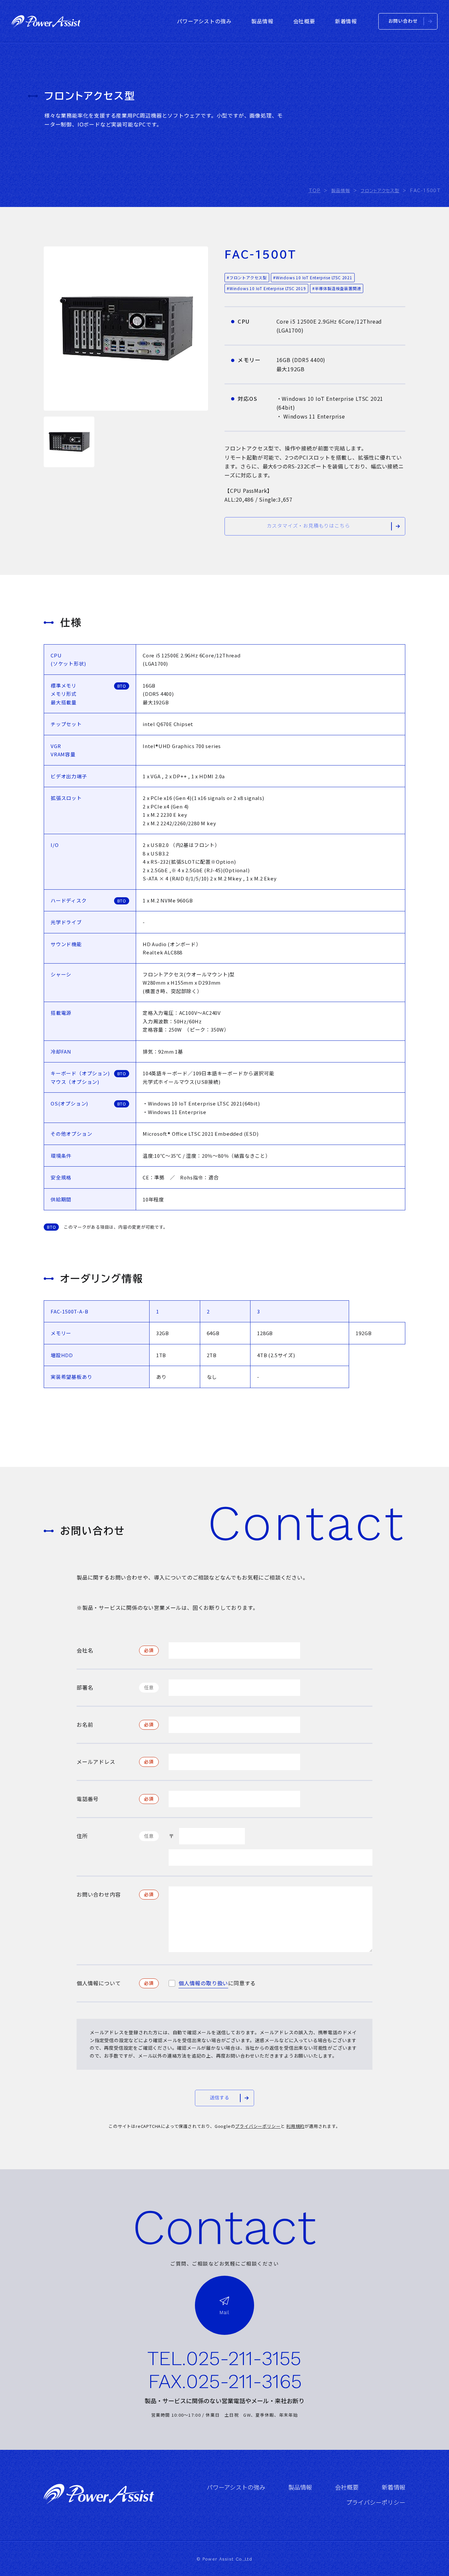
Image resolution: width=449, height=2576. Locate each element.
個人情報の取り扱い (203, 1983)
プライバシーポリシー (258, 2126)
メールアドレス (96, 1762)
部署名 (85, 1687)
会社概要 (347, 2487)
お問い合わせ (403, 21)
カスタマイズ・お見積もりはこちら (308, 526)
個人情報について (99, 1983)
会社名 (85, 1650)
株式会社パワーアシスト (46, 21)
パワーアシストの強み (236, 2487)
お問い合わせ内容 (99, 1894)
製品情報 (300, 2487)
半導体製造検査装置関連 (338, 288)
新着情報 (393, 2487)
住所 (82, 1836)
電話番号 (88, 1799)
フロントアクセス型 (248, 277)
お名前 (85, 1724)
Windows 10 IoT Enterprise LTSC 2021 (314, 277)
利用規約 (295, 2126)
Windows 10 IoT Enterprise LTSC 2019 (268, 288)
